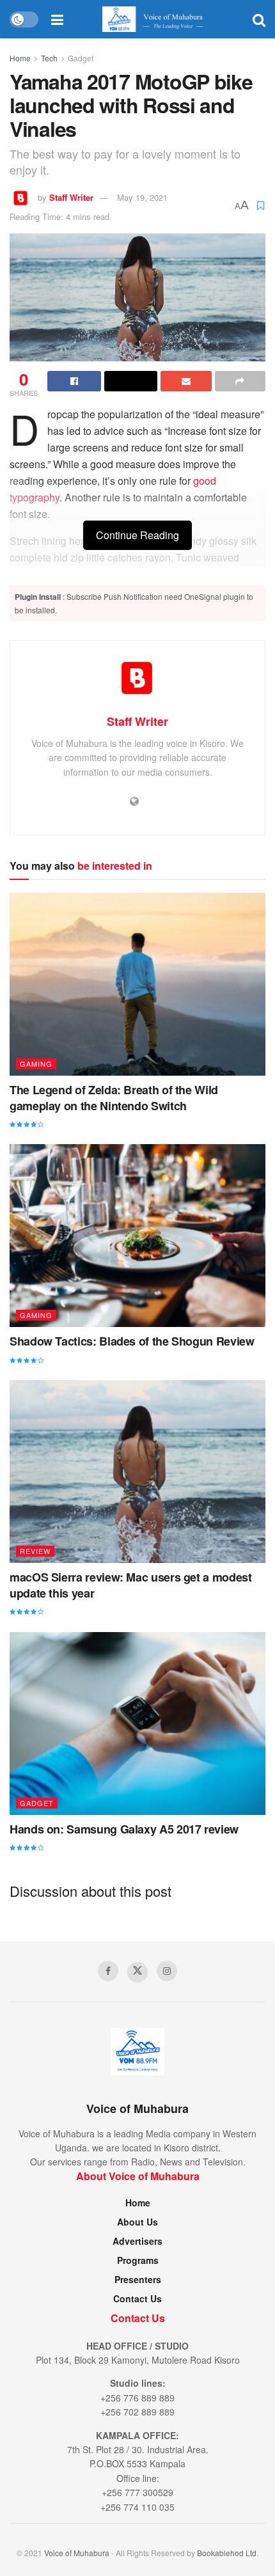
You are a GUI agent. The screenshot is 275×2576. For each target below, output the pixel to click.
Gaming (36, 1064)
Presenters (138, 2279)
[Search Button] (259, 19)
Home (20, 58)
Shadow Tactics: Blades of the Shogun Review (132, 1341)
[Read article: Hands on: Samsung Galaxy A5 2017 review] (137, 1724)
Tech (49, 58)
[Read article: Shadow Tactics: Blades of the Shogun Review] (137, 1236)
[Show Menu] (57, 19)
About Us (137, 2222)
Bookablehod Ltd (227, 2553)
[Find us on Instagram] (167, 1971)
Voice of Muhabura (77, 2553)
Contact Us (137, 2298)
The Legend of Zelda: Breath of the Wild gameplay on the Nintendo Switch (114, 1098)
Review (35, 1551)
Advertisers (137, 2241)
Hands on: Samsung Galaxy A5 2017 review (124, 1829)
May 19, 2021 (142, 197)
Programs (138, 2260)
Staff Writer (71, 197)
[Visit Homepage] (158, 19)
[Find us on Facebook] (108, 1971)
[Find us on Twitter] (137, 1972)
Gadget (81, 58)
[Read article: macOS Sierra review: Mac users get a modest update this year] (137, 1472)
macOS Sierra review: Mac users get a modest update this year (131, 1585)
